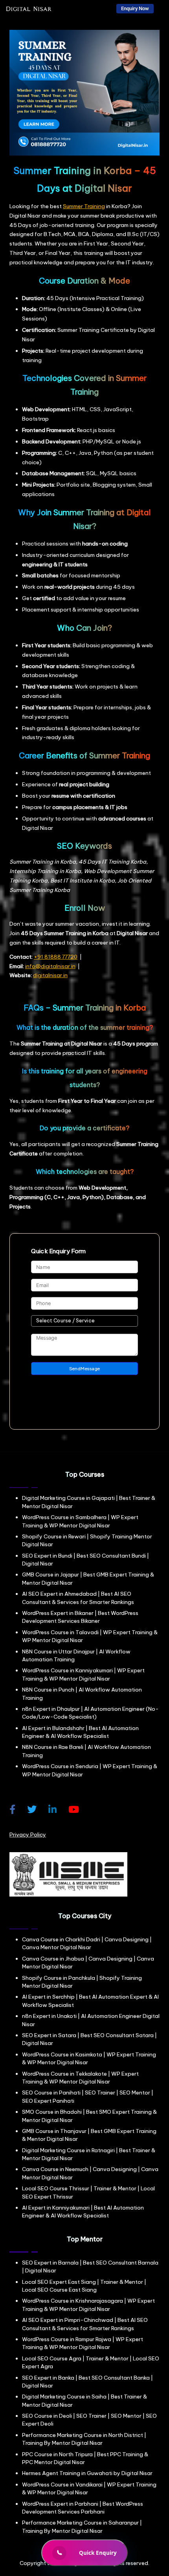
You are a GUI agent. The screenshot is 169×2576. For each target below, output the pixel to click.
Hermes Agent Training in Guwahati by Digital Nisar (87, 2473)
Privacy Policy (28, 1835)
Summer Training (84, 206)
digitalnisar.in (50, 975)
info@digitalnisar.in (50, 966)
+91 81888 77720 (56, 957)
